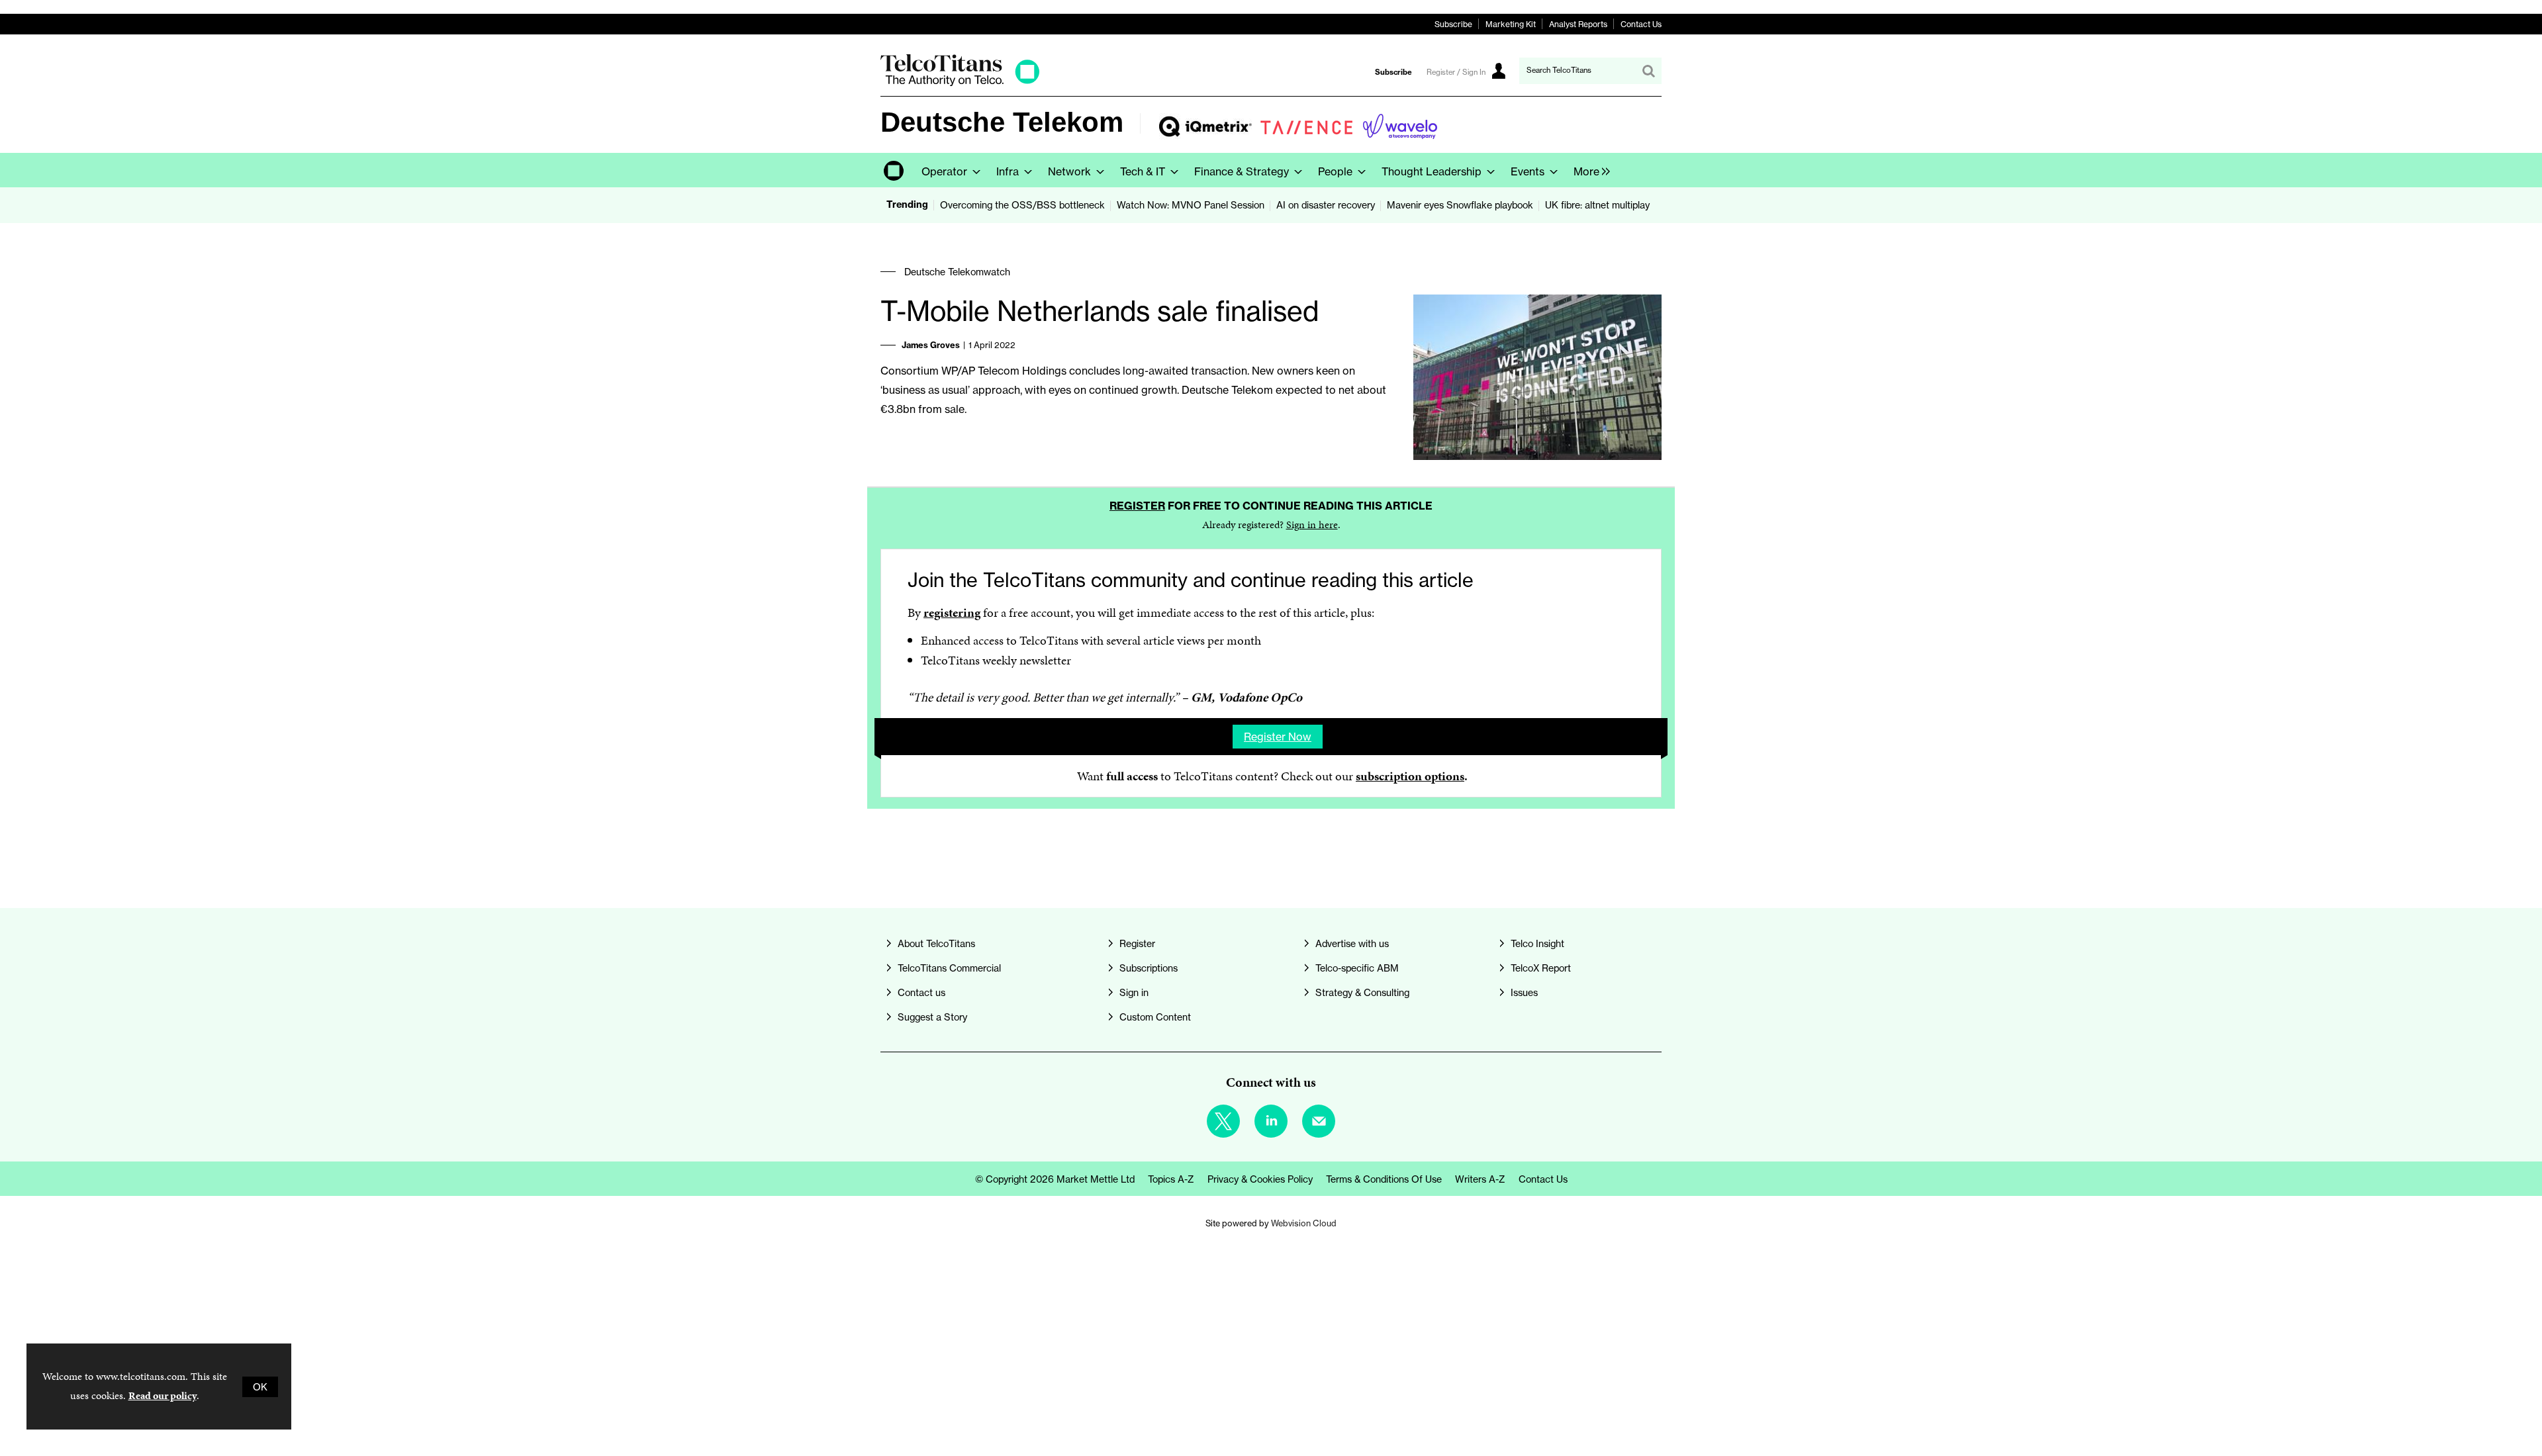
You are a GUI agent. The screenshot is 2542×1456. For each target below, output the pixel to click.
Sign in (1134, 992)
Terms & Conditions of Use (1384, 1179)
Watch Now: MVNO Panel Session (1191, 205)
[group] (1588, 170)
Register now (1278, 737)
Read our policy (163, 1395)
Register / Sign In (1456, 72)
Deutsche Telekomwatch (957, 272)
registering (952, 613)
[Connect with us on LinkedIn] (1271, 1121)
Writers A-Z (1480, 1179)
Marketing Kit (1511, 24)
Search (1648, 71)
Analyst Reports (1578, 24)
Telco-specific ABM (1357, 968)
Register (1137, 506)
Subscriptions (1149, 968)
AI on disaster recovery (1326, 205)
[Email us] (1319, 1121)
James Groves (931, 345)
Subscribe (1453, 24)
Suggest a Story (932, 1017)
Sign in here (1312, 524)
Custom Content (1155, 1017)
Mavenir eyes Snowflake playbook (1460, 205)
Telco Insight (1537, 943)
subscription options (1410, 776)
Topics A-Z (1171, 1179)
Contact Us (1641, 24)
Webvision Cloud (1304, 1223)
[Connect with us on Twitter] (1223, 1121)
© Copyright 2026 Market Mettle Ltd (1055, 1179)
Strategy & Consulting (1362, 992)
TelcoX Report (1541, 968)
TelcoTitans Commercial (949, 968)
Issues (1524, 992)
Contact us (921, 992)
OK (260, 1387)
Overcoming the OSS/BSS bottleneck (1022, 205)
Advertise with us (1352, 943)
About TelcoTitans (936, 943)
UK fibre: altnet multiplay (1597, 205)
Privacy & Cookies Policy (1260, 1179)
